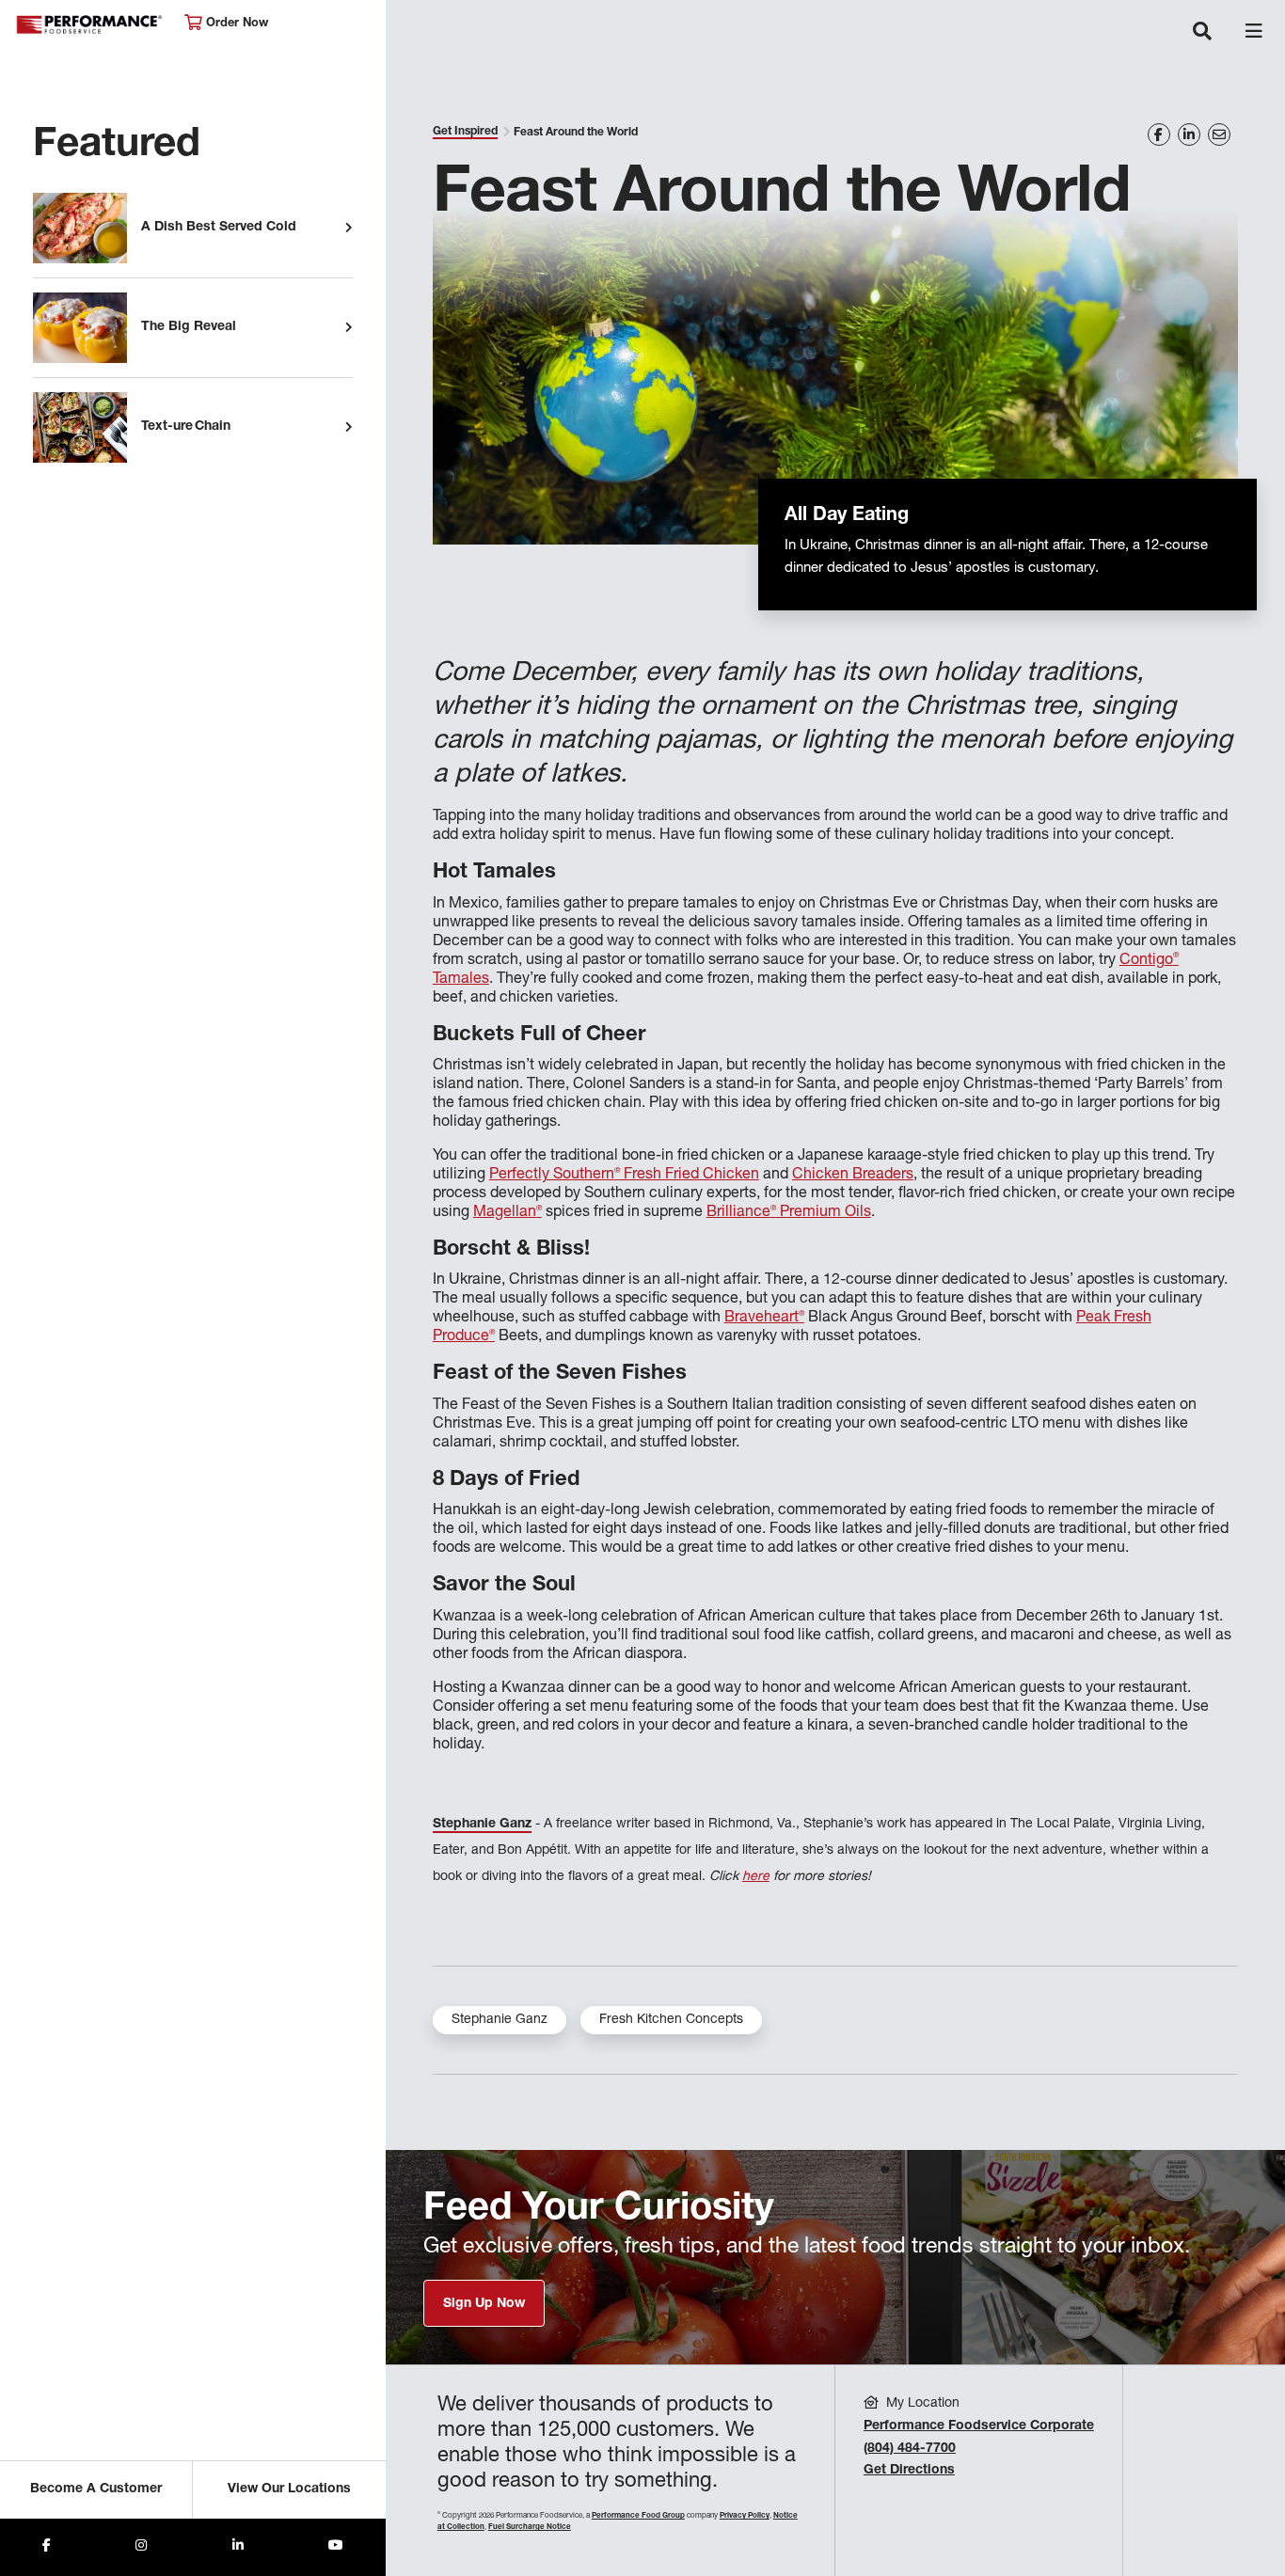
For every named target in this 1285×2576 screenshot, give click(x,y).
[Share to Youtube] (336, 2547)
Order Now (235, 24)
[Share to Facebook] (47, 2547)
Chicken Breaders (853, 1176)
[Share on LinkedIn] (1189, 134)
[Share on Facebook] (1159, 134)
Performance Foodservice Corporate (979, 2426)
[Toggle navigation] (1202, 33)
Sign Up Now (484, 2304)
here (756, 1877)
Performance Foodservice (90, 25)
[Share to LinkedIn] (238, 2547)
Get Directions (909, 2471)
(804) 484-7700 (910, 2449)
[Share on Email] (1219, 134)
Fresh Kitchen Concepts (671, 2020)
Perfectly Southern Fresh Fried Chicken (624, 1176)
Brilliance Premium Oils (789, 1213)
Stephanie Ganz (500, 2020)
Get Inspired (465, 132)
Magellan (508, 1213)
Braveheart (764, 1319)
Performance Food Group (638, 2516)
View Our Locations (289, 2489)
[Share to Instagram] (141, 2547)
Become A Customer (96, 2489)
